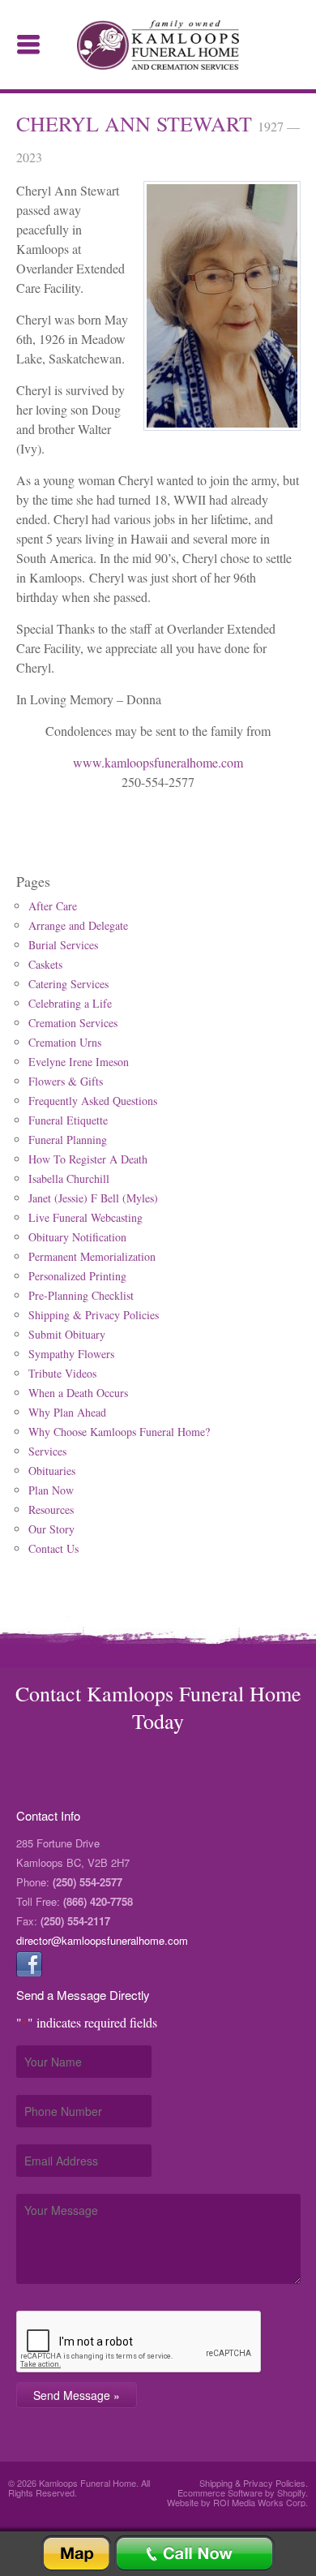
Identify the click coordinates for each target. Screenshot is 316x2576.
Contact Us (53, 1548)
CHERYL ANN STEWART (137, 123)
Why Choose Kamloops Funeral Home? (119, 1432)
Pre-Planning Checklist (81, 1295)
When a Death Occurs (78, 1393)
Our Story (51, 1529)
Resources (51, 1509)
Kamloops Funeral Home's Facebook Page (29, 1963)
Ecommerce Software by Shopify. (243, 2492)
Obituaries (52, 1471)
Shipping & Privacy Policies (94, 1315)
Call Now (194, 2554)
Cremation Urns (65, 1042)
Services (47, 1451)
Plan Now (51, 1490)
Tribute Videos (62, 1373)
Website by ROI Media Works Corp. (237, 2502)
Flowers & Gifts (66, 1081)
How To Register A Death (88, 1159)
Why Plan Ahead (67, 1412)
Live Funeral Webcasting (85, 1217)
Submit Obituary (67, 1334)
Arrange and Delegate (78, 925)
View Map (76, 2554)
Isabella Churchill (69, 1178)
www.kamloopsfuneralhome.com (158, 762)
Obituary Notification (77, 1237)
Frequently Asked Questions (93, 1101)
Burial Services (63, 945)
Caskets (45, 964)
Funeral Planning (68, 1140)
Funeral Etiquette (68, 1120)
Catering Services (68, 984)
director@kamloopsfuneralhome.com (102, 1940)
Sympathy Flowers (71, 1354)
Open (28, 45)
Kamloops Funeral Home (158, 45)
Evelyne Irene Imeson (79, 1062)
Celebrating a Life (70, 1003)
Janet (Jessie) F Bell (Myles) (93, 1198)
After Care (53, 906)
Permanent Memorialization (92, 1256)
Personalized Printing (77, 1276)
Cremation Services (73, 1023)
